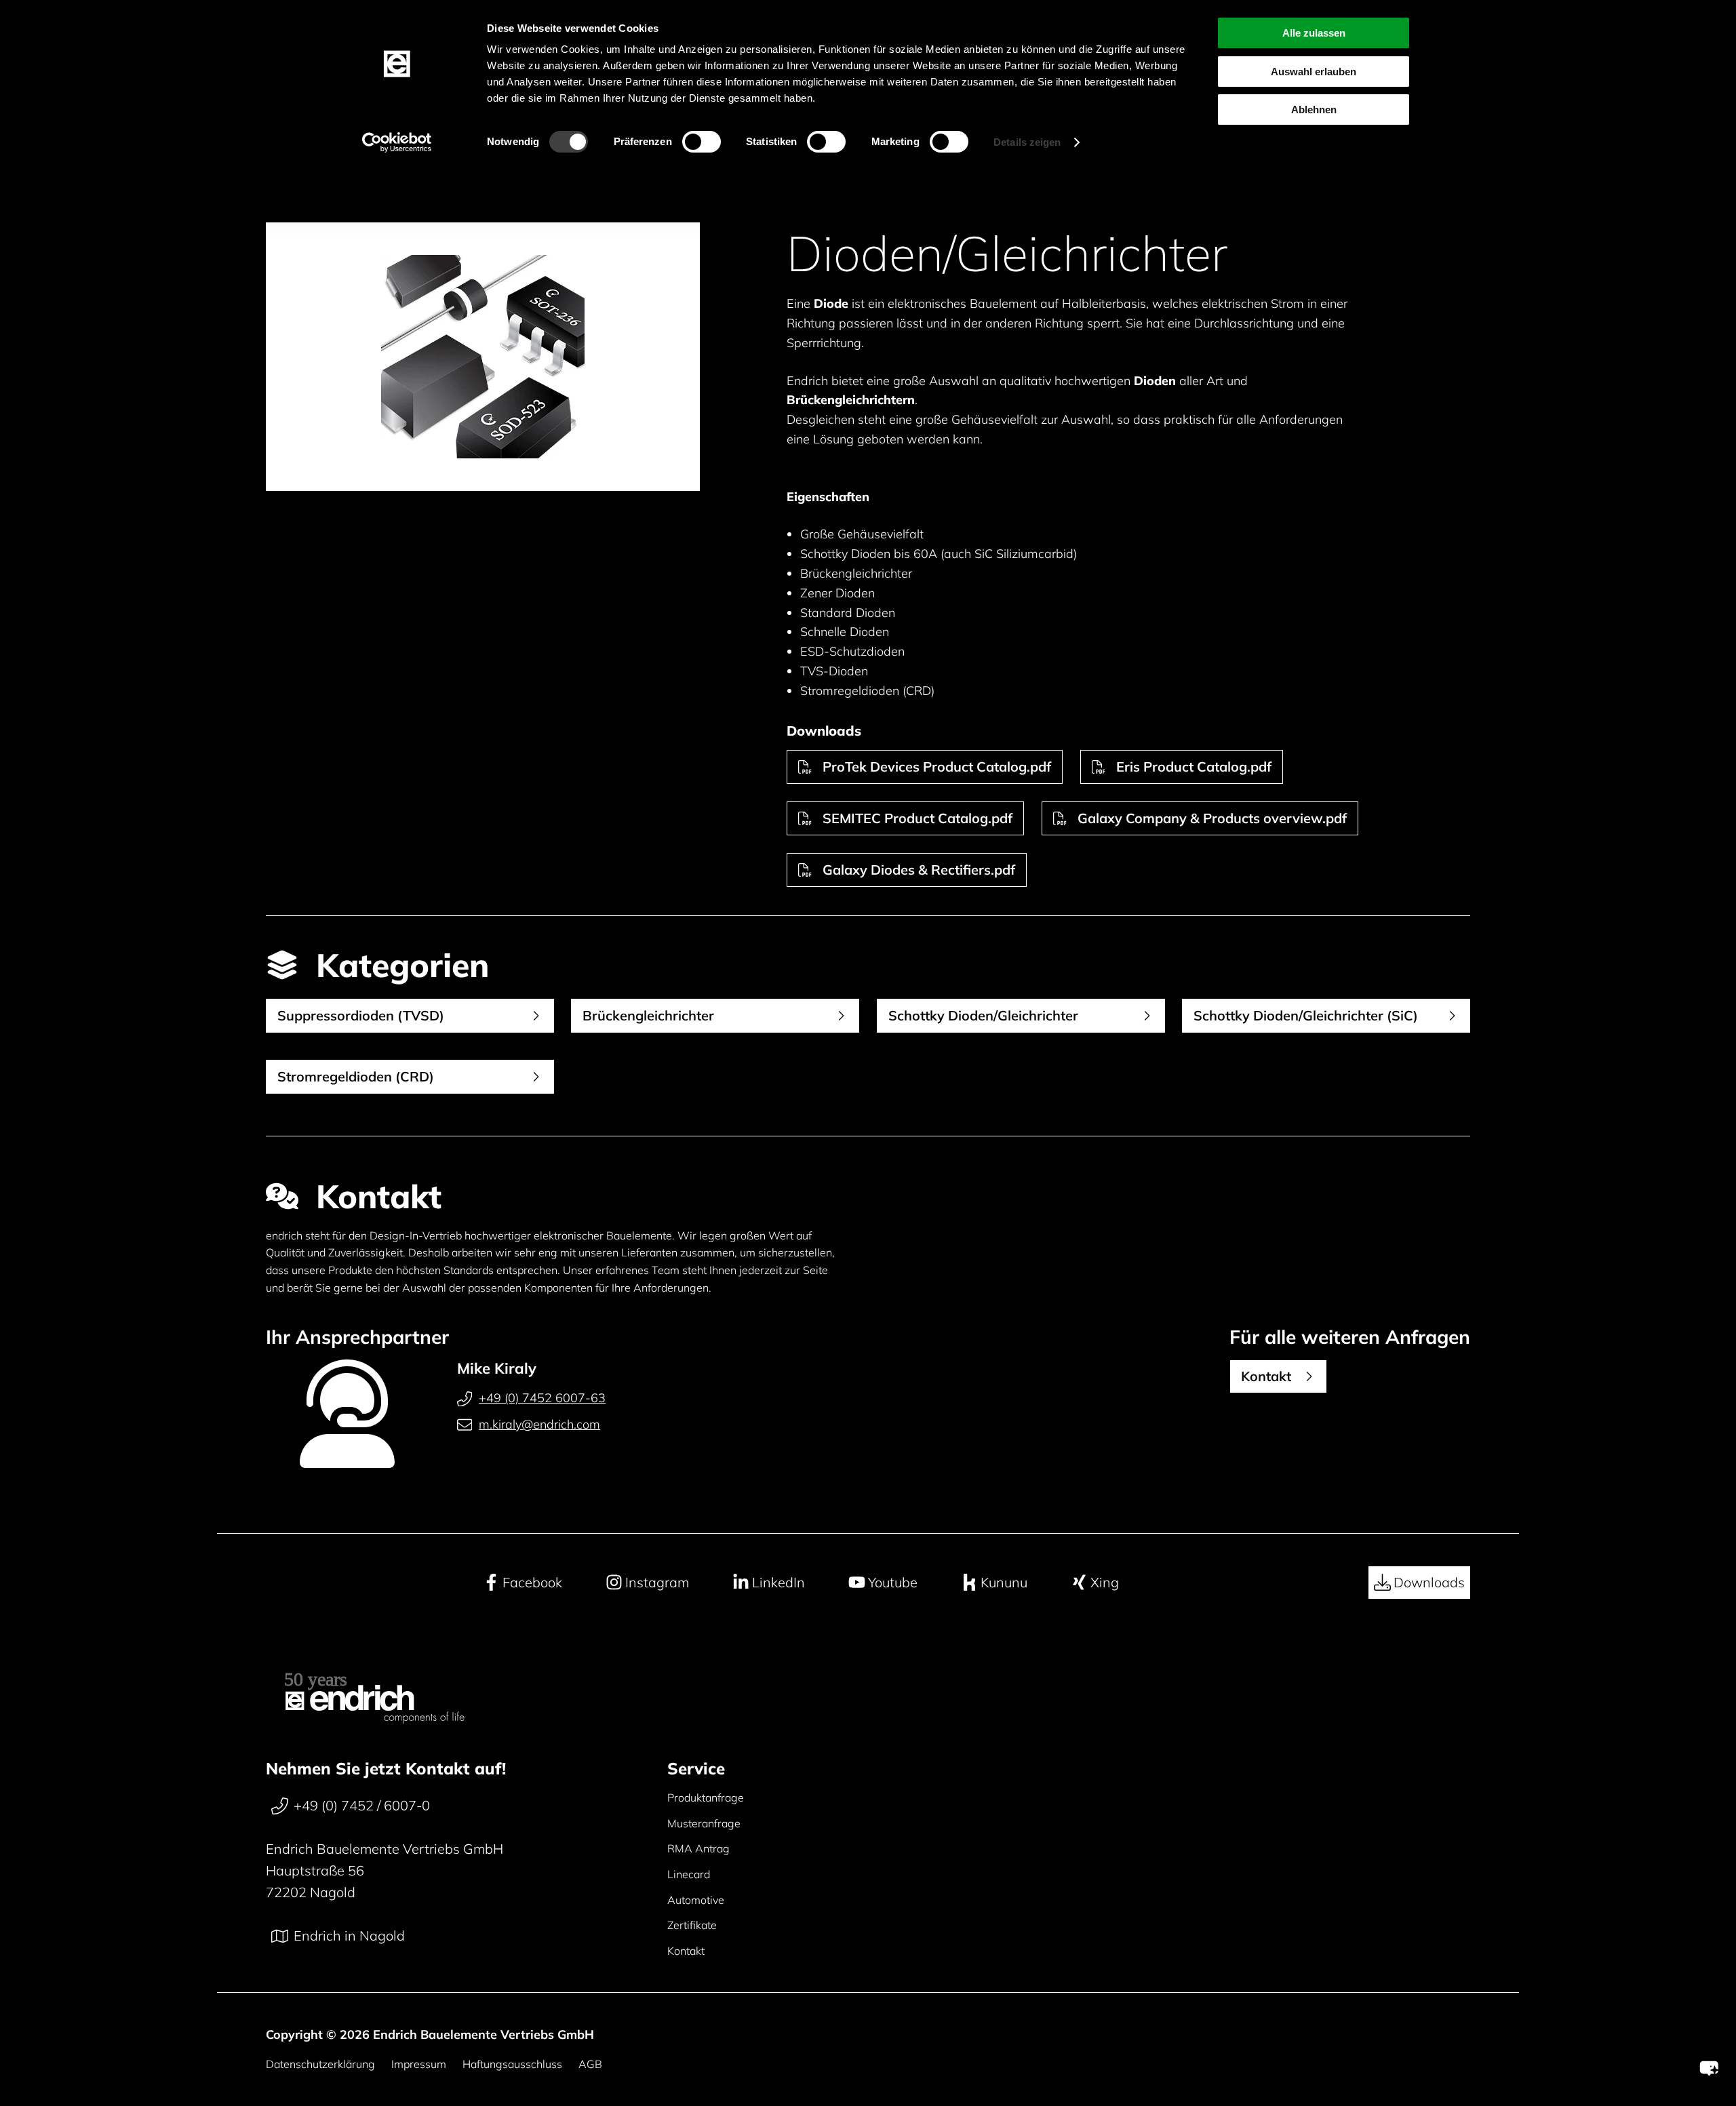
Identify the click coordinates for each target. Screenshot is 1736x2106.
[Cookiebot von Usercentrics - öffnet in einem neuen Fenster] (397, 142)
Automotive (696, 1900)
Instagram (657, 1582)
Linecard (689, 1874)
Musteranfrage (704, 1823)
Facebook (532, 1582)
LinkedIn (778, 1582)
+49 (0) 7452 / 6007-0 (362, 1805)
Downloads (1429, 1582)
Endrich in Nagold (349, 1935)
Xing (1105, 1582)
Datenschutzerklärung (320, 2064)
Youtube (893, 1582)
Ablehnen (1314, 110)
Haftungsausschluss (512, 2064)
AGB (590, 2064)
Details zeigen (1027, 142)
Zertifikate (692, 1925)
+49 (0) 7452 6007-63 (542, 1398)
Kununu (1004, 1582)
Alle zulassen (1314, 33)
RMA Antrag (698, 1848)
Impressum (419, 2064)
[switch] (702, 142)
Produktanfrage (706, 1797)
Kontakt (686, 1951)
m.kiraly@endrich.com (539, 1424)
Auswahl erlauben (1314, 72)
